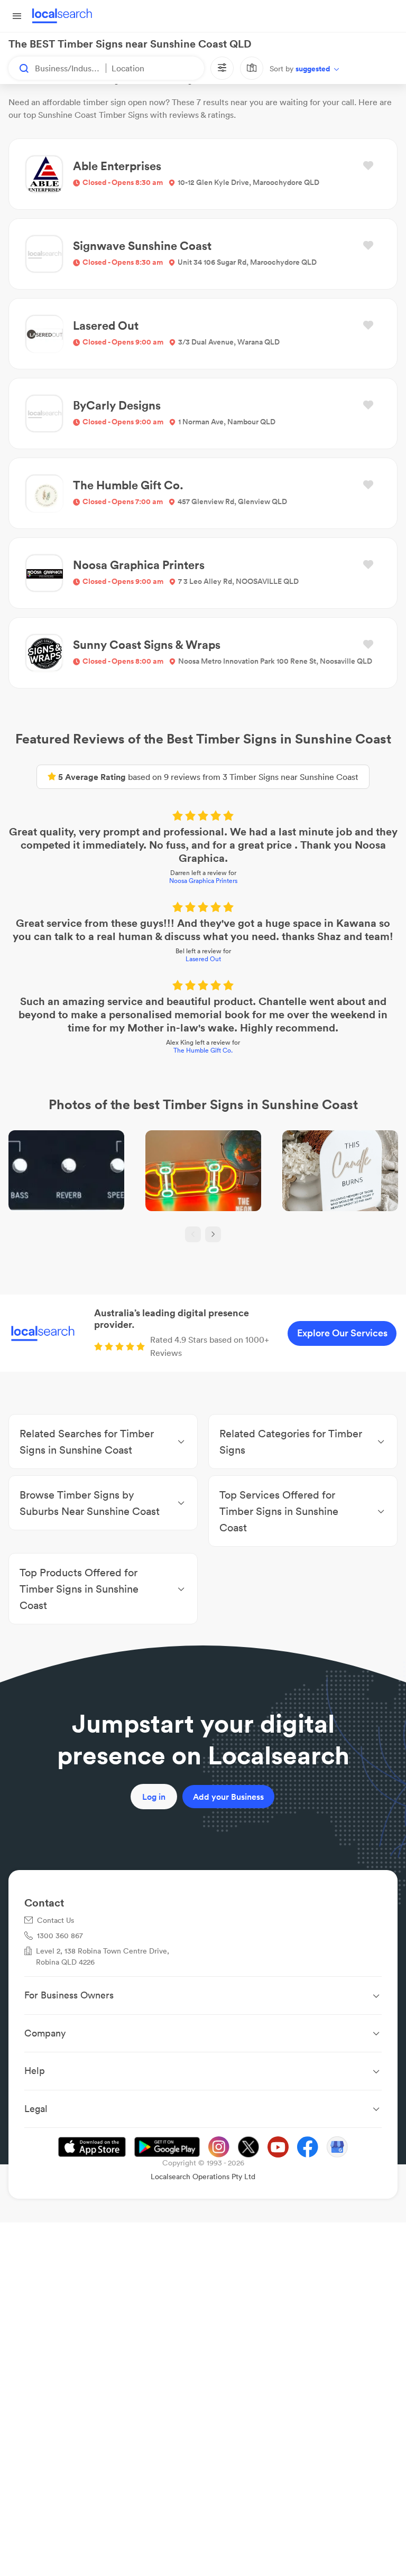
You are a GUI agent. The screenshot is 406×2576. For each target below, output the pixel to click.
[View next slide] (213, 1234)
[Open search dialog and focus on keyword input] (19, 68)
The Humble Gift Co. (203, 1050)
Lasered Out (203, 959)
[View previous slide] (193, 1234)
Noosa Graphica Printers (203, 881)
